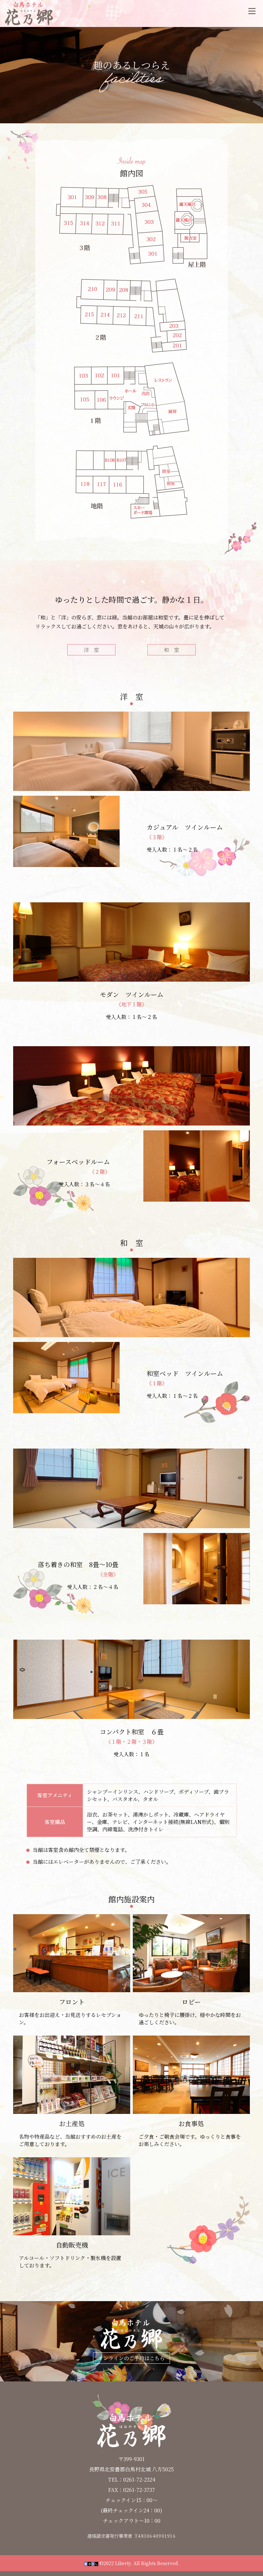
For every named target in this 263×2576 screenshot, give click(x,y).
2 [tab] (116, 864)
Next (124, 831)
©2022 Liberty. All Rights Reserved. (139, 2563)
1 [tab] (108, 864)
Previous (8, 831)
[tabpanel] (67, 831)
